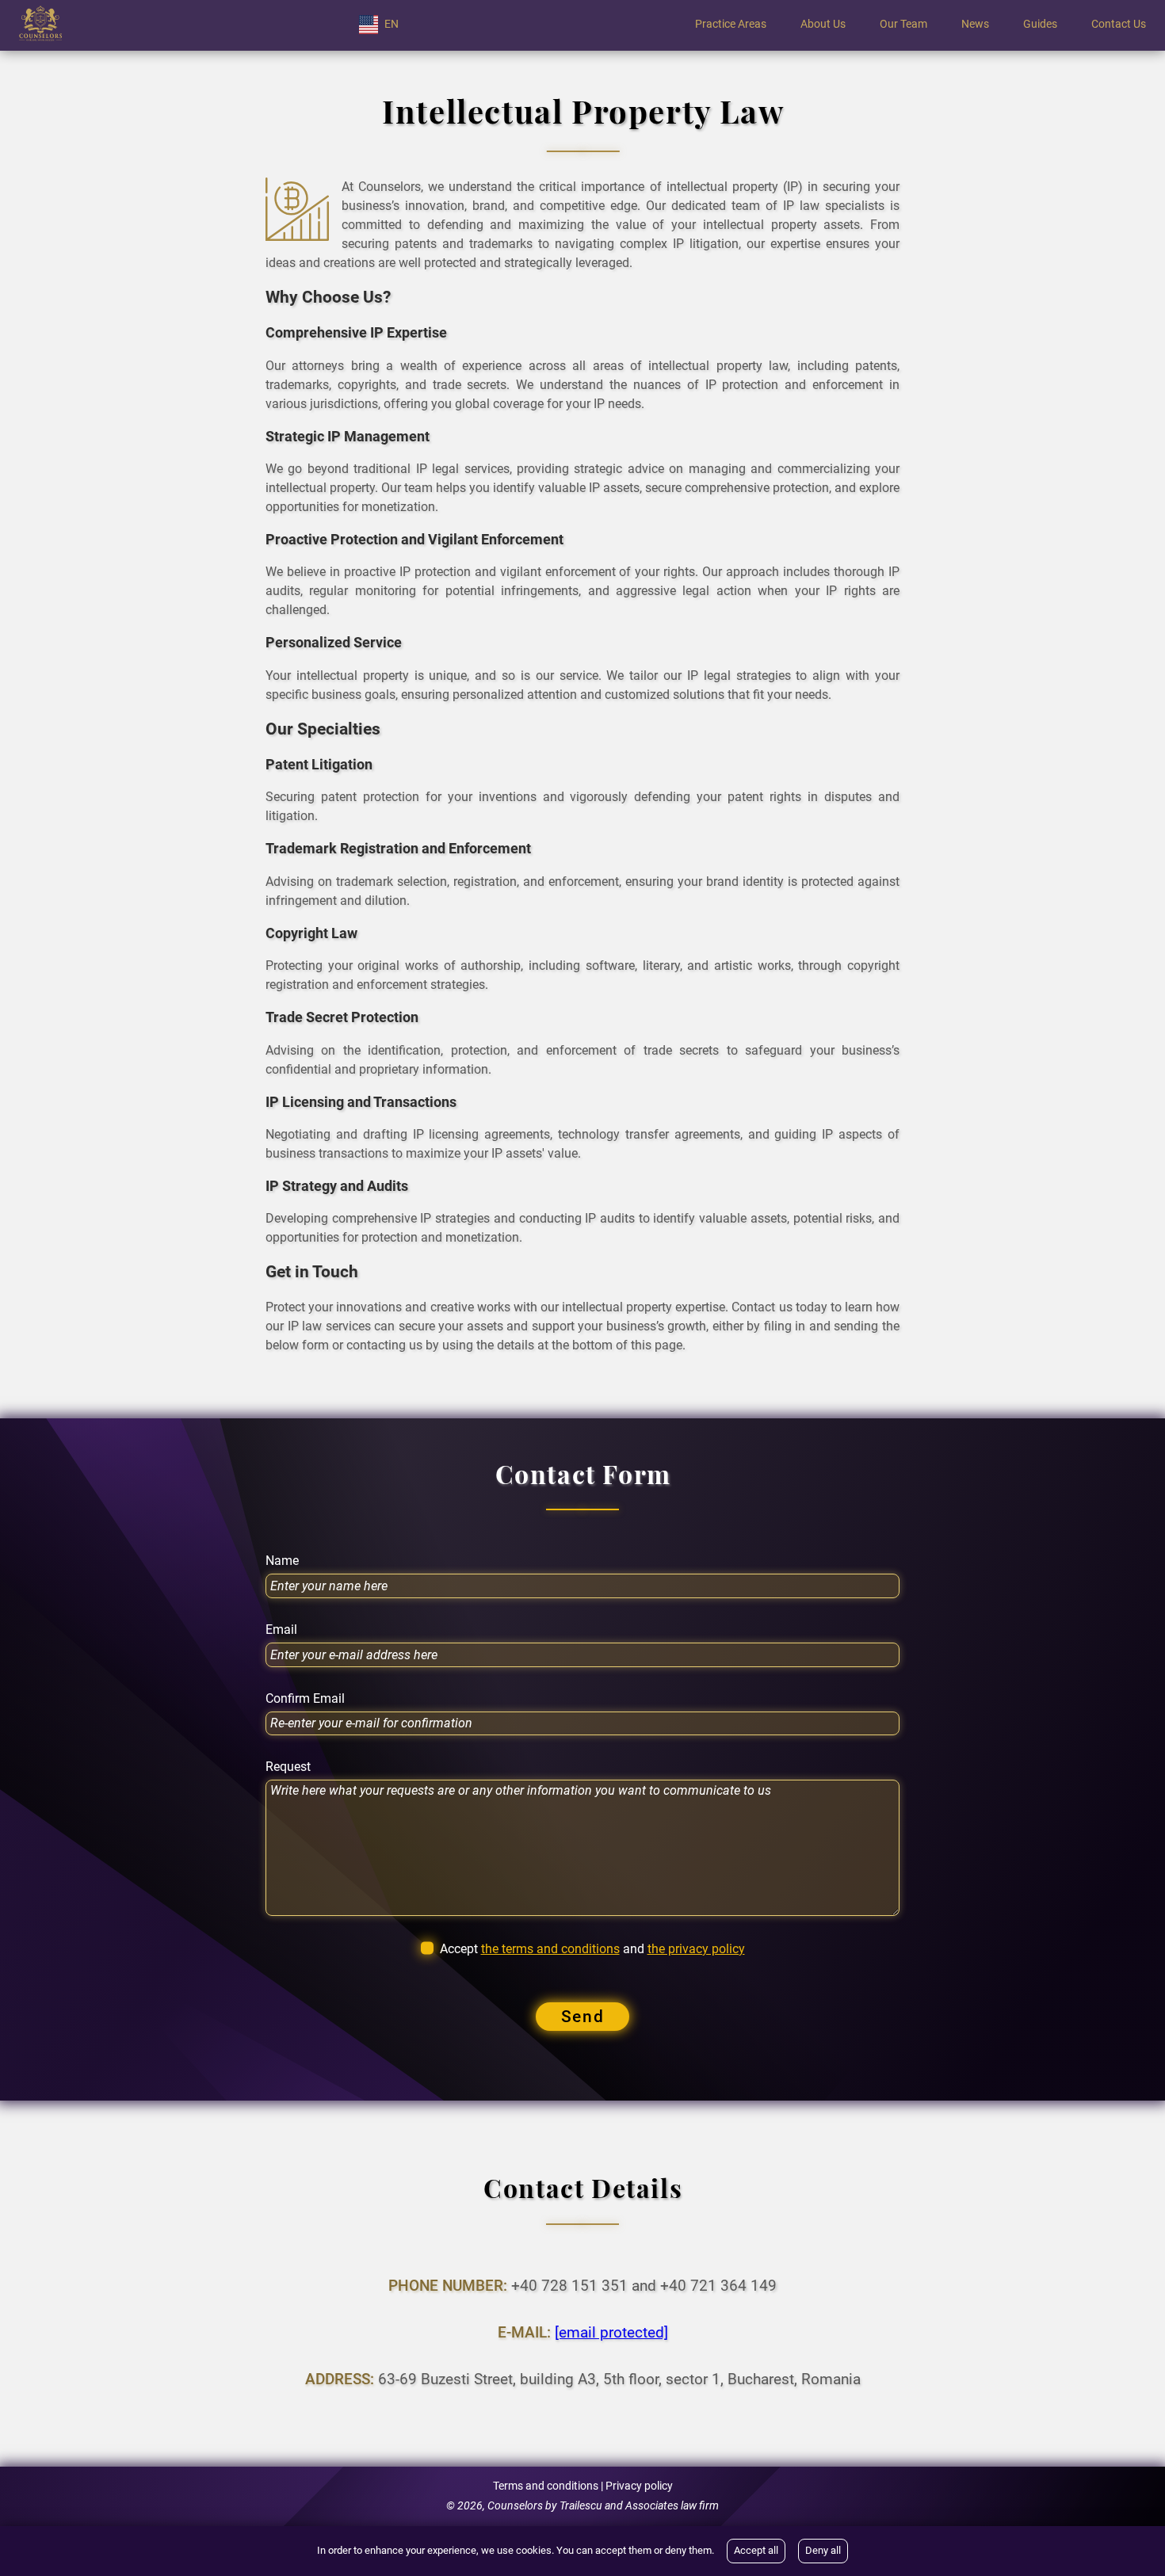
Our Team (903, 25)
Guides (1040, 25)
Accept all (756, 2550)
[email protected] (611, 2332)
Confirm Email (305, 1699)
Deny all (823, 2550)
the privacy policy (696, 1949)
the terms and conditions (550, 1949)
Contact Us (1119, 25)
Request (288, 1767)
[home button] (40, 25)
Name (282, 1561)
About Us (823, 25)
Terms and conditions (546, 2486)
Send (582, 2017)
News (975, 25)
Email (281, 1630)
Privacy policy (639, 2486)
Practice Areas (731, 25)
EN (392, 24)
